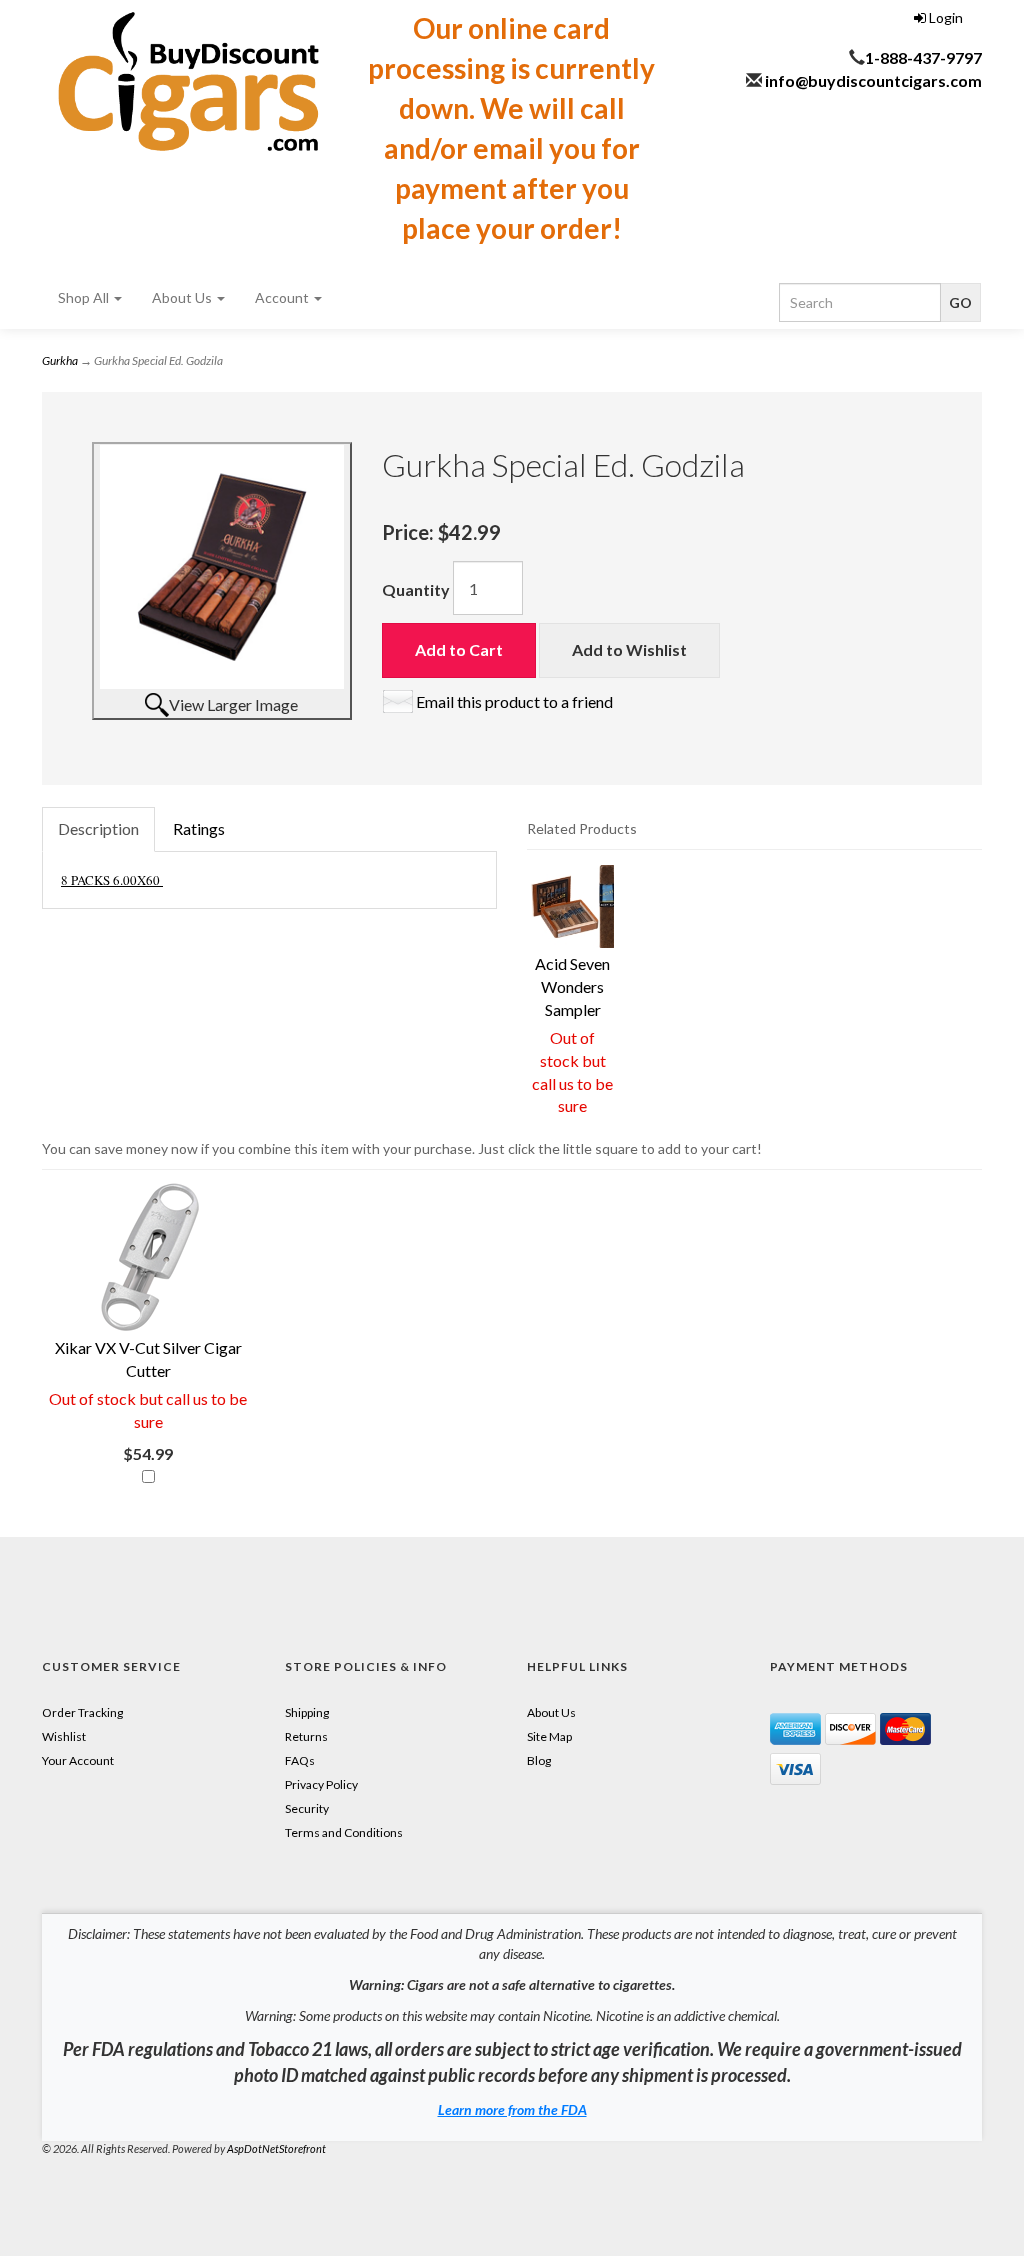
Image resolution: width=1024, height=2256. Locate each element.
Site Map (549, 1736)
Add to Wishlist (629, 649)
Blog (539, 1760)
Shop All (85, 297)
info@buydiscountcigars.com (873, 80)
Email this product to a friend (514, 701)
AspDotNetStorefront (276, 2148)
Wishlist (64, 1736)
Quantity (416, 589)
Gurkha (60, 360)
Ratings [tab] (199, 828)
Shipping (307, 1712)
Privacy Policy (321, 1784)
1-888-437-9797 (923, 57)
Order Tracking (82, 1712)
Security (307, 1808)
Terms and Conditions (344, 1832)
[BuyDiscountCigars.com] (188, 81)
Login (944, 17)
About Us (183, 297)
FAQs (300, 1760)
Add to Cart (459, 649)
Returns (306, 1736)
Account (283, 297)
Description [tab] (98, 828)
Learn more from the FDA (512, 2109)
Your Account (78, 1760)
